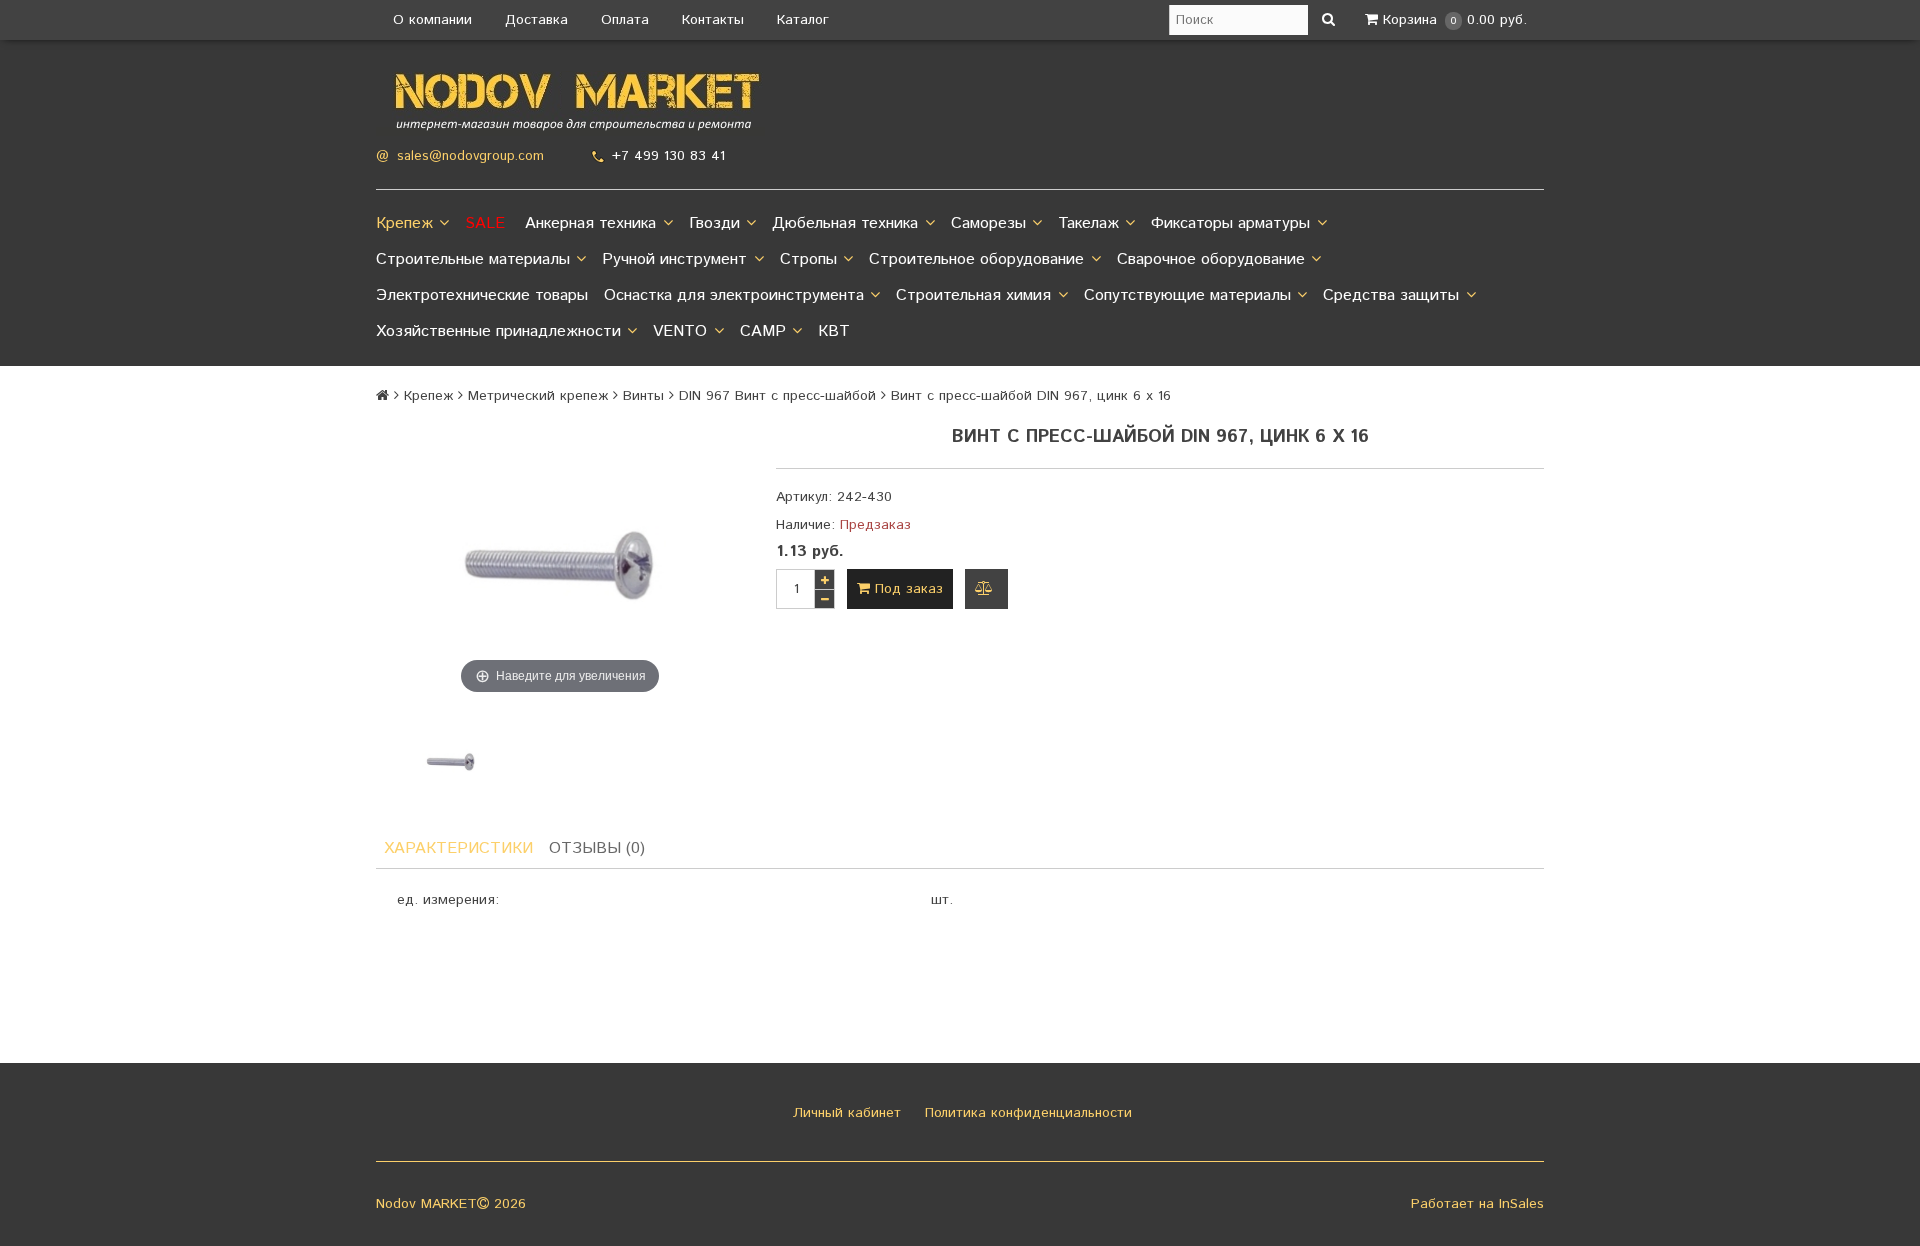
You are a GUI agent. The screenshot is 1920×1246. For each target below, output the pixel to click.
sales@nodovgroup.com (470, 156)
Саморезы (988, 223)
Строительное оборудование (976, 259)
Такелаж (1088, 223)
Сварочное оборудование (1211, 259)
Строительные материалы (473, 259)
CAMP (763, 331)
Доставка (536, 20)
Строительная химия (973, 295)
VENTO (680, 331)
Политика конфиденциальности (1026, 1113)
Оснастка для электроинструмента (734, 295)
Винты (643, 396)
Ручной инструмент (674, 259)
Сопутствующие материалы (1187, 295)
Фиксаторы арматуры (1230, 223)
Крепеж (404, 223)
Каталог (803, 20)
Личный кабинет (844, 1113)
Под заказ (906, 589)
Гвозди (714, 223)
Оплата (625, 20)
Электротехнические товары (482, 295)
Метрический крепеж (538, 396)
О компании (432, 20)
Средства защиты (1391, 295)
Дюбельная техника (845, 223)
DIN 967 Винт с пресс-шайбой (777, 396)
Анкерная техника (590, 223)
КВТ (834, 331)
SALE (485, 223)
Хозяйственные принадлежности (498, 331)
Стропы (808, 259)
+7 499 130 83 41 (668, 156)
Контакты (713, 20)
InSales (1521, 1204)
